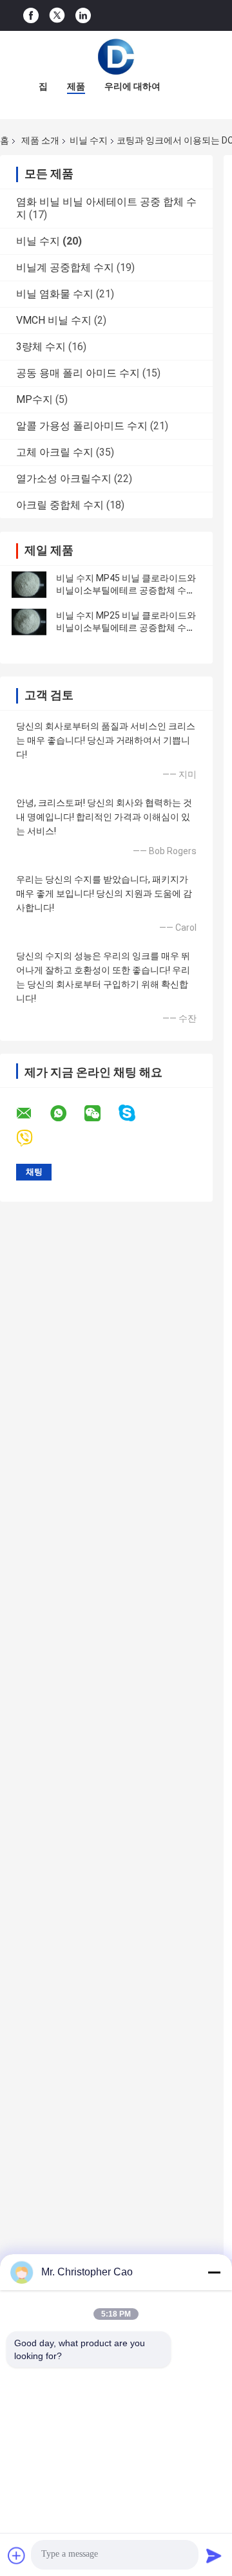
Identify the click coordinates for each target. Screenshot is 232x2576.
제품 (76, 86)
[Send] (214, 2555)
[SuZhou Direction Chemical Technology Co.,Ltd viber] (33, 1138)
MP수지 (34, 399)
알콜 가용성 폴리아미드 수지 (82, 426)
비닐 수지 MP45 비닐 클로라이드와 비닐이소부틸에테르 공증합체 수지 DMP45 (126, 590)
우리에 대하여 (132, 86)
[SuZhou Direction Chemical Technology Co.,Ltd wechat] (101, 1114)
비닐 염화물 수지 (55, 294)
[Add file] (17, 2555)
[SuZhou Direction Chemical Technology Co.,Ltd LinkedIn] (83, 16)
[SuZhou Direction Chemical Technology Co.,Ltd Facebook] (31, 16)
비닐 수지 (89, 140)
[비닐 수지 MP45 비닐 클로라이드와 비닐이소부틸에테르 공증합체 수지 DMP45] (29, 584)
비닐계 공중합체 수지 (65, 267)
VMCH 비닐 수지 (54, 320)
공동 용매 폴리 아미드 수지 (78, 373)
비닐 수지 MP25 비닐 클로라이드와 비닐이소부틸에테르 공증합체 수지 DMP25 (126, 628)
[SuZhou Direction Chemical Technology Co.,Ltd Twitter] (57, 15)
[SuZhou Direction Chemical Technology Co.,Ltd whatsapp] (66, 1114)
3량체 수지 (41, 347)
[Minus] (214, 2272)
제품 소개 (40, 140)
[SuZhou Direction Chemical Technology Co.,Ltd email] (32, 1114)
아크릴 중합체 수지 (60, 505)
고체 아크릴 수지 (55, 452)
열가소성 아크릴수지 (64, 479)
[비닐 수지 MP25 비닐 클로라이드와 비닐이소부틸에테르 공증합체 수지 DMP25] (29, 622)
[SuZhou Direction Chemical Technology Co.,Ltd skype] (135, 1113)
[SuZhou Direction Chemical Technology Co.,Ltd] (116, 57)
